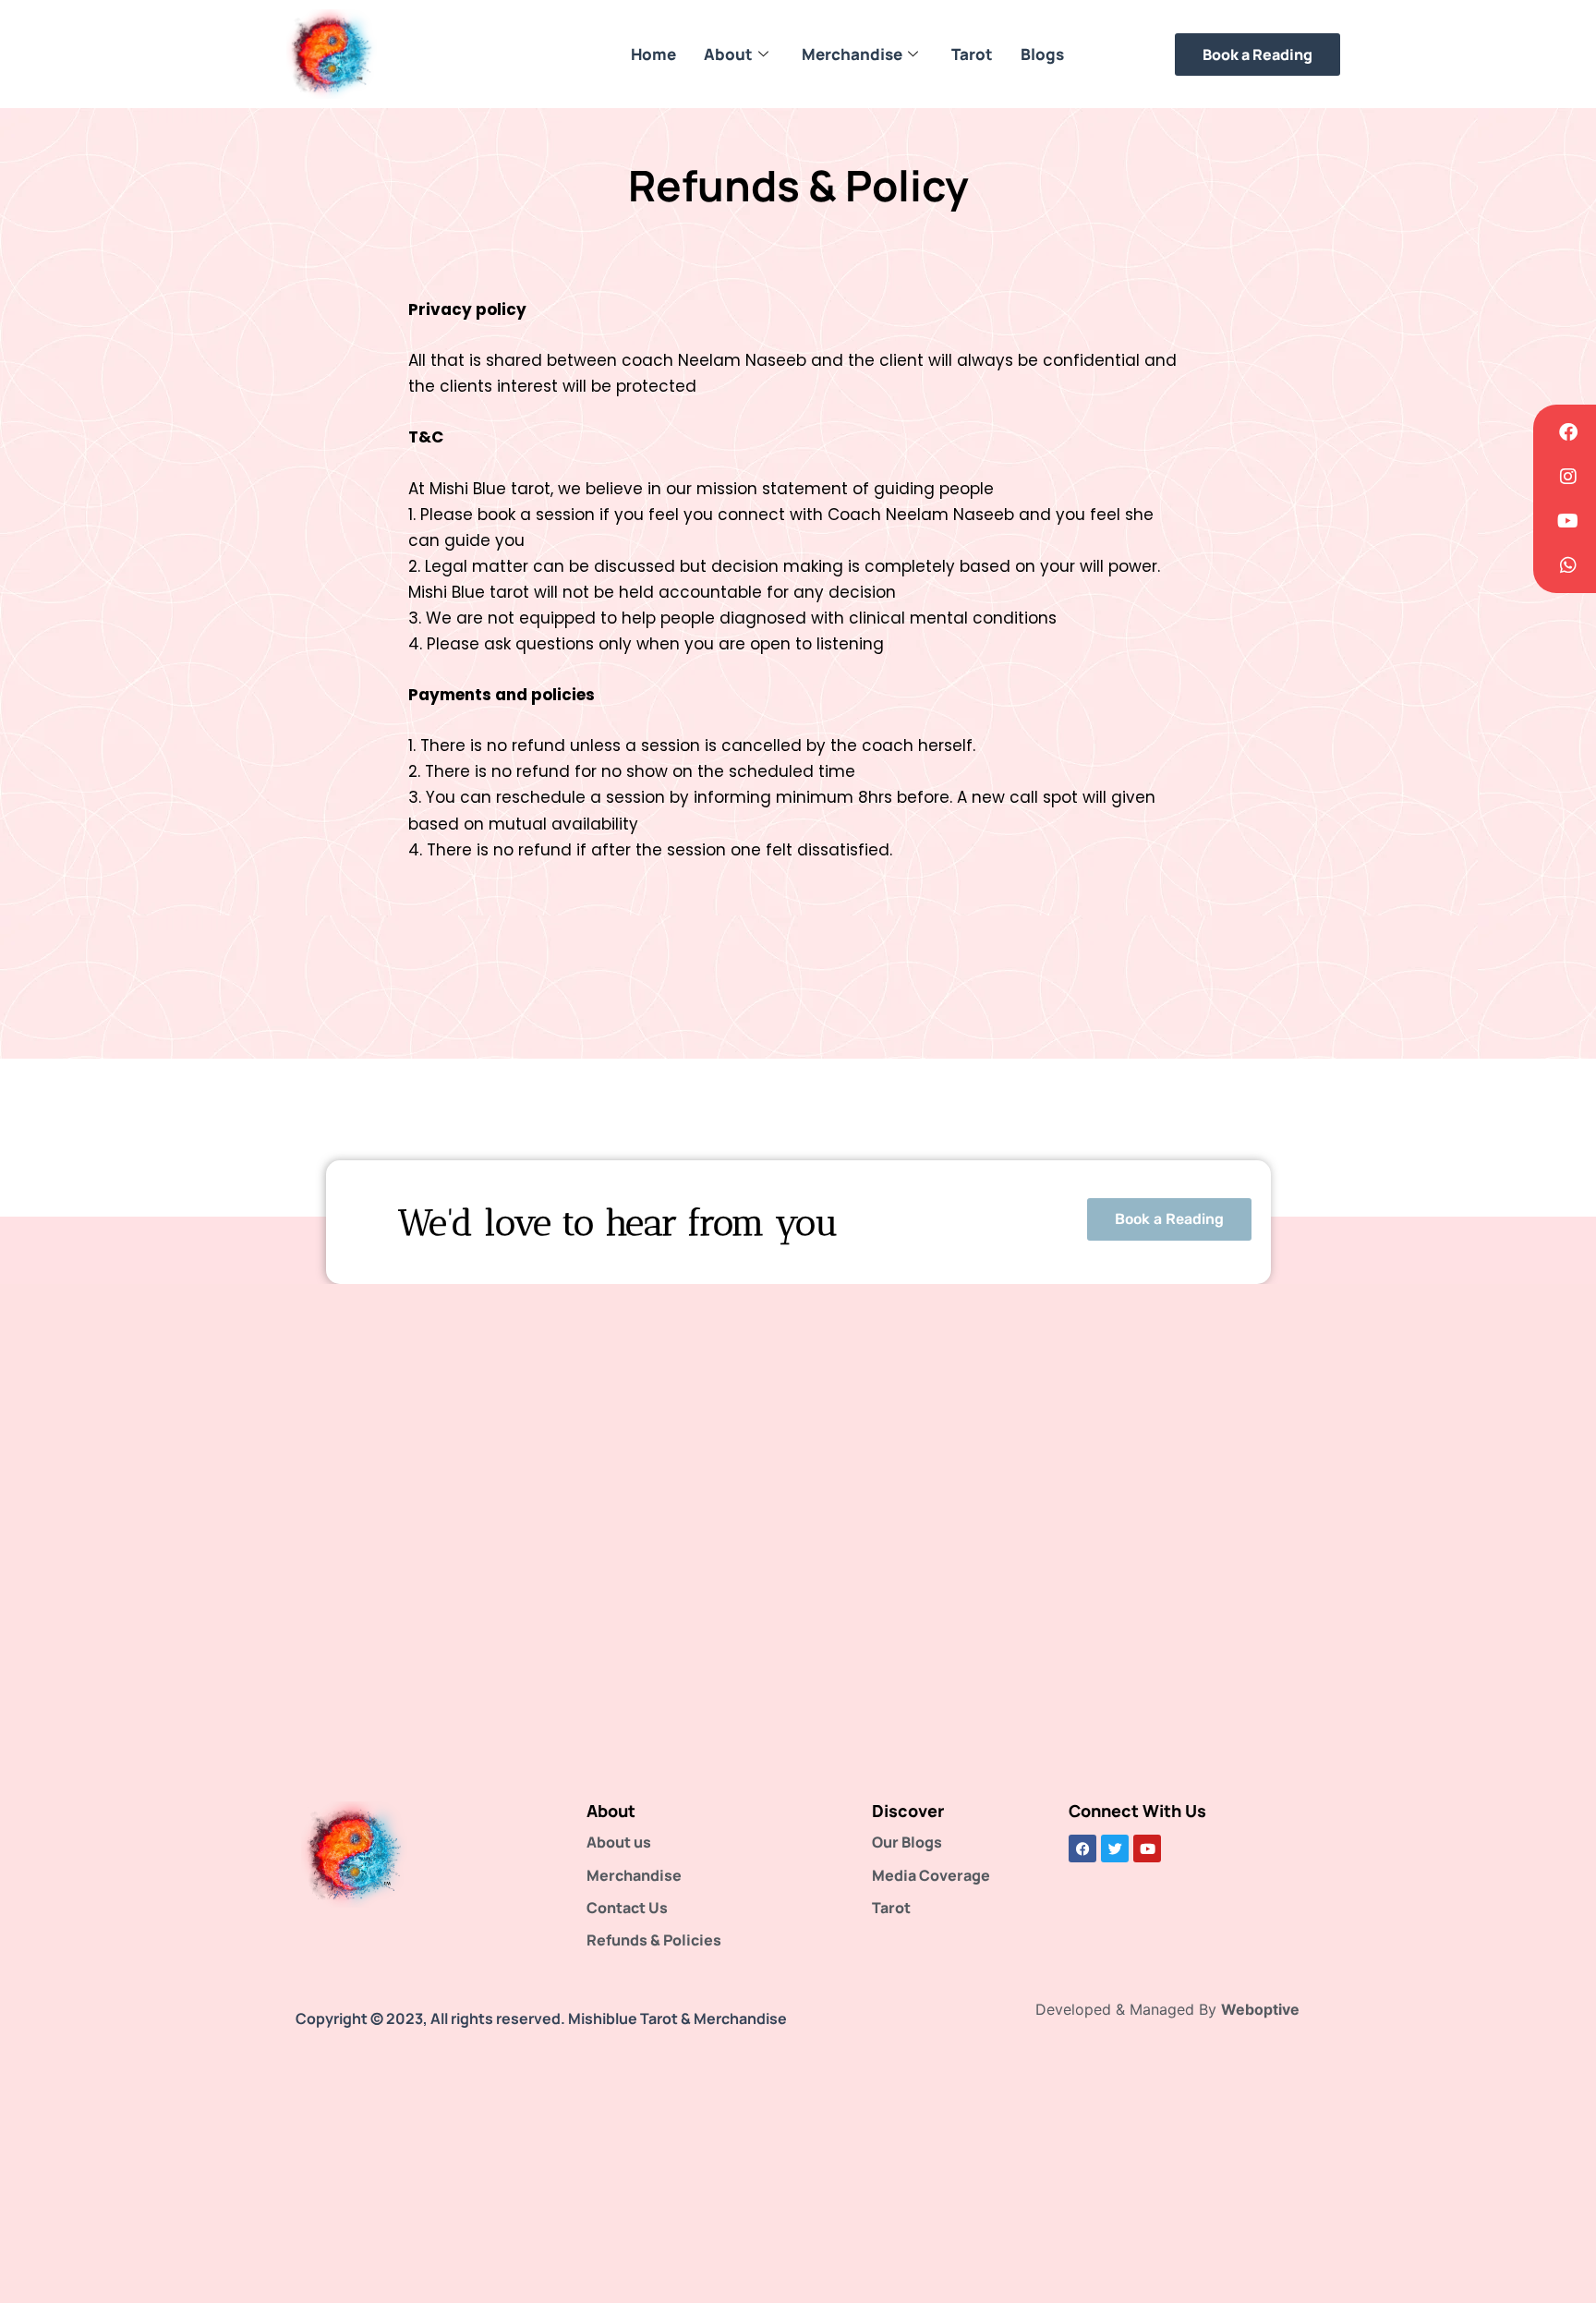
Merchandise (852, 54)
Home (653, 54)
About (728, 54)
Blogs (1042, 54)
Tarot (972, 54)
